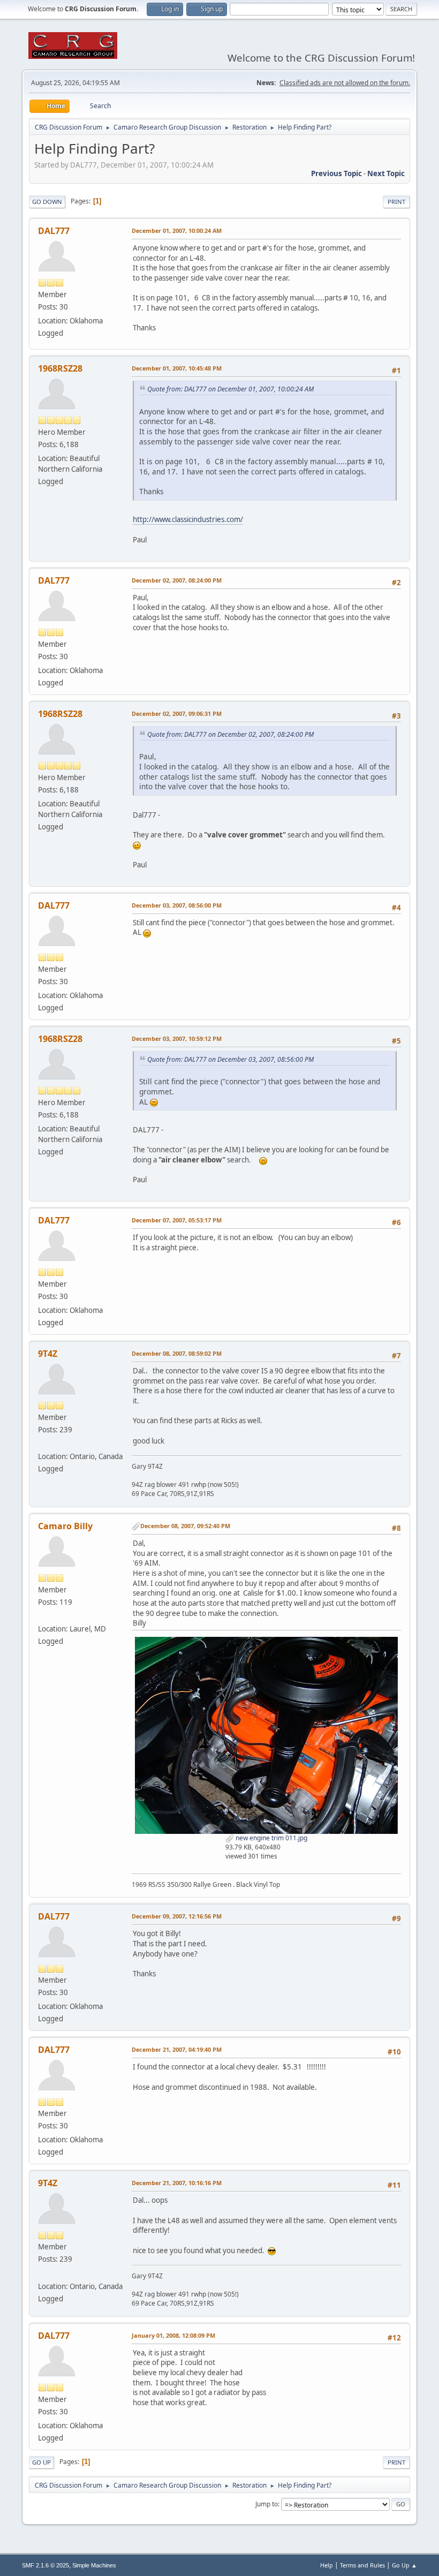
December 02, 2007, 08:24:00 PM (177, 580)
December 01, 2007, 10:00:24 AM (177, 231)
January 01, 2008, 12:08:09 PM (173, 2335)
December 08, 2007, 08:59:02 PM (177, 1353)
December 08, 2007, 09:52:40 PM (185, 1526)
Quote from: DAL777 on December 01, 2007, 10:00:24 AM (230, 389)
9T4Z (48, 1354)
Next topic (386, 173)
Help (327, 2565)
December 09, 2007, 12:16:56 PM (177, 1916)
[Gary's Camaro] (42, 1444)
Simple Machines (94, 2565)
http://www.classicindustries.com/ (188, 519)
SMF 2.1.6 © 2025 (46, 2565)
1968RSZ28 (60, 368)
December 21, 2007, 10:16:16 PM (177, 2183)
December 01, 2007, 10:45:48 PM (177, 368)
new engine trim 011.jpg (271, 1838)
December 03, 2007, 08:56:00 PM (177, 905)
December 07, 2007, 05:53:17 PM (177, 1220)
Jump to (267, 2504)
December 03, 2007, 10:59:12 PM (177, 1038)
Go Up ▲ (404, 2565)
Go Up (41, 2462)
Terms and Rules (362, 2565)
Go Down (47, 202)
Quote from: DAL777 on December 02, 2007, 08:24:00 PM (230, 734)
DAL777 (54, 231)
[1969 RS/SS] (42, 1616)
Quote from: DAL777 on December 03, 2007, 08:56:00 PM (230, 1059)
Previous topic (336, 173)
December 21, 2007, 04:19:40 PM (177, 2049)
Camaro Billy (65, 1526)
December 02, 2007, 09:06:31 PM (177, 713)
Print (396, 202)
